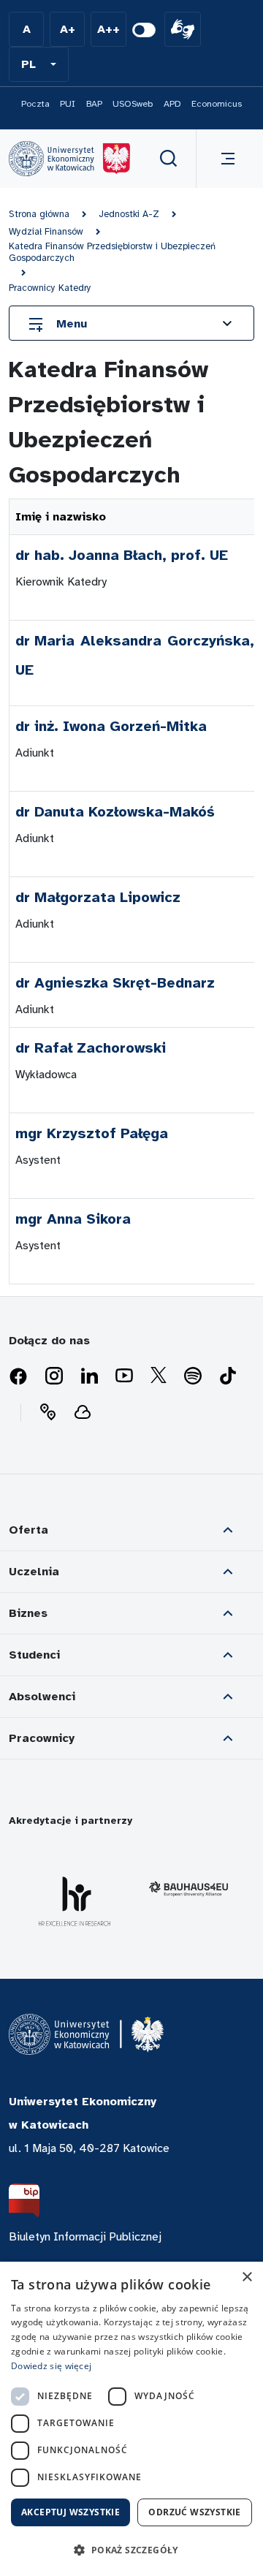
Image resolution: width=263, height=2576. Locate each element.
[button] (39, 64)
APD (172, 104)
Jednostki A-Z (129, 214)
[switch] (144, 30)
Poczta (35, 104)
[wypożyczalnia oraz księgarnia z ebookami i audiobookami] (83, 1412)
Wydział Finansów (46, 232)
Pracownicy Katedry (50, 288)
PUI (68, 104)
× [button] (247, 2277)
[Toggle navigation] (225, 159)
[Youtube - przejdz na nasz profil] (124, 1376)
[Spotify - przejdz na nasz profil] (193, 1376)
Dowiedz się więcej (51, 2366)
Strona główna (39, 214)
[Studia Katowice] (69, 159)
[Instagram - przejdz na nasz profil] (54, 1376)
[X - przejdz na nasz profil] (159, 1376)
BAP (94, 104)
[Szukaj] (169, 159)
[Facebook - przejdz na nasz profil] (18, 1376)
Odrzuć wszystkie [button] (194, 2512)
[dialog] (131, 2419)
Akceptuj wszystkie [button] (70, 2512)
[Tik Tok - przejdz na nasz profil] (228, 1376)
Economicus (217, 104)
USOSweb (133, 104)
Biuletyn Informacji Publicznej (85, 2237)
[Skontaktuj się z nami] (47, 1412)
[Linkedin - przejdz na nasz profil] (89, 1376)
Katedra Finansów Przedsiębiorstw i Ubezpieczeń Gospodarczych (112, 252)
